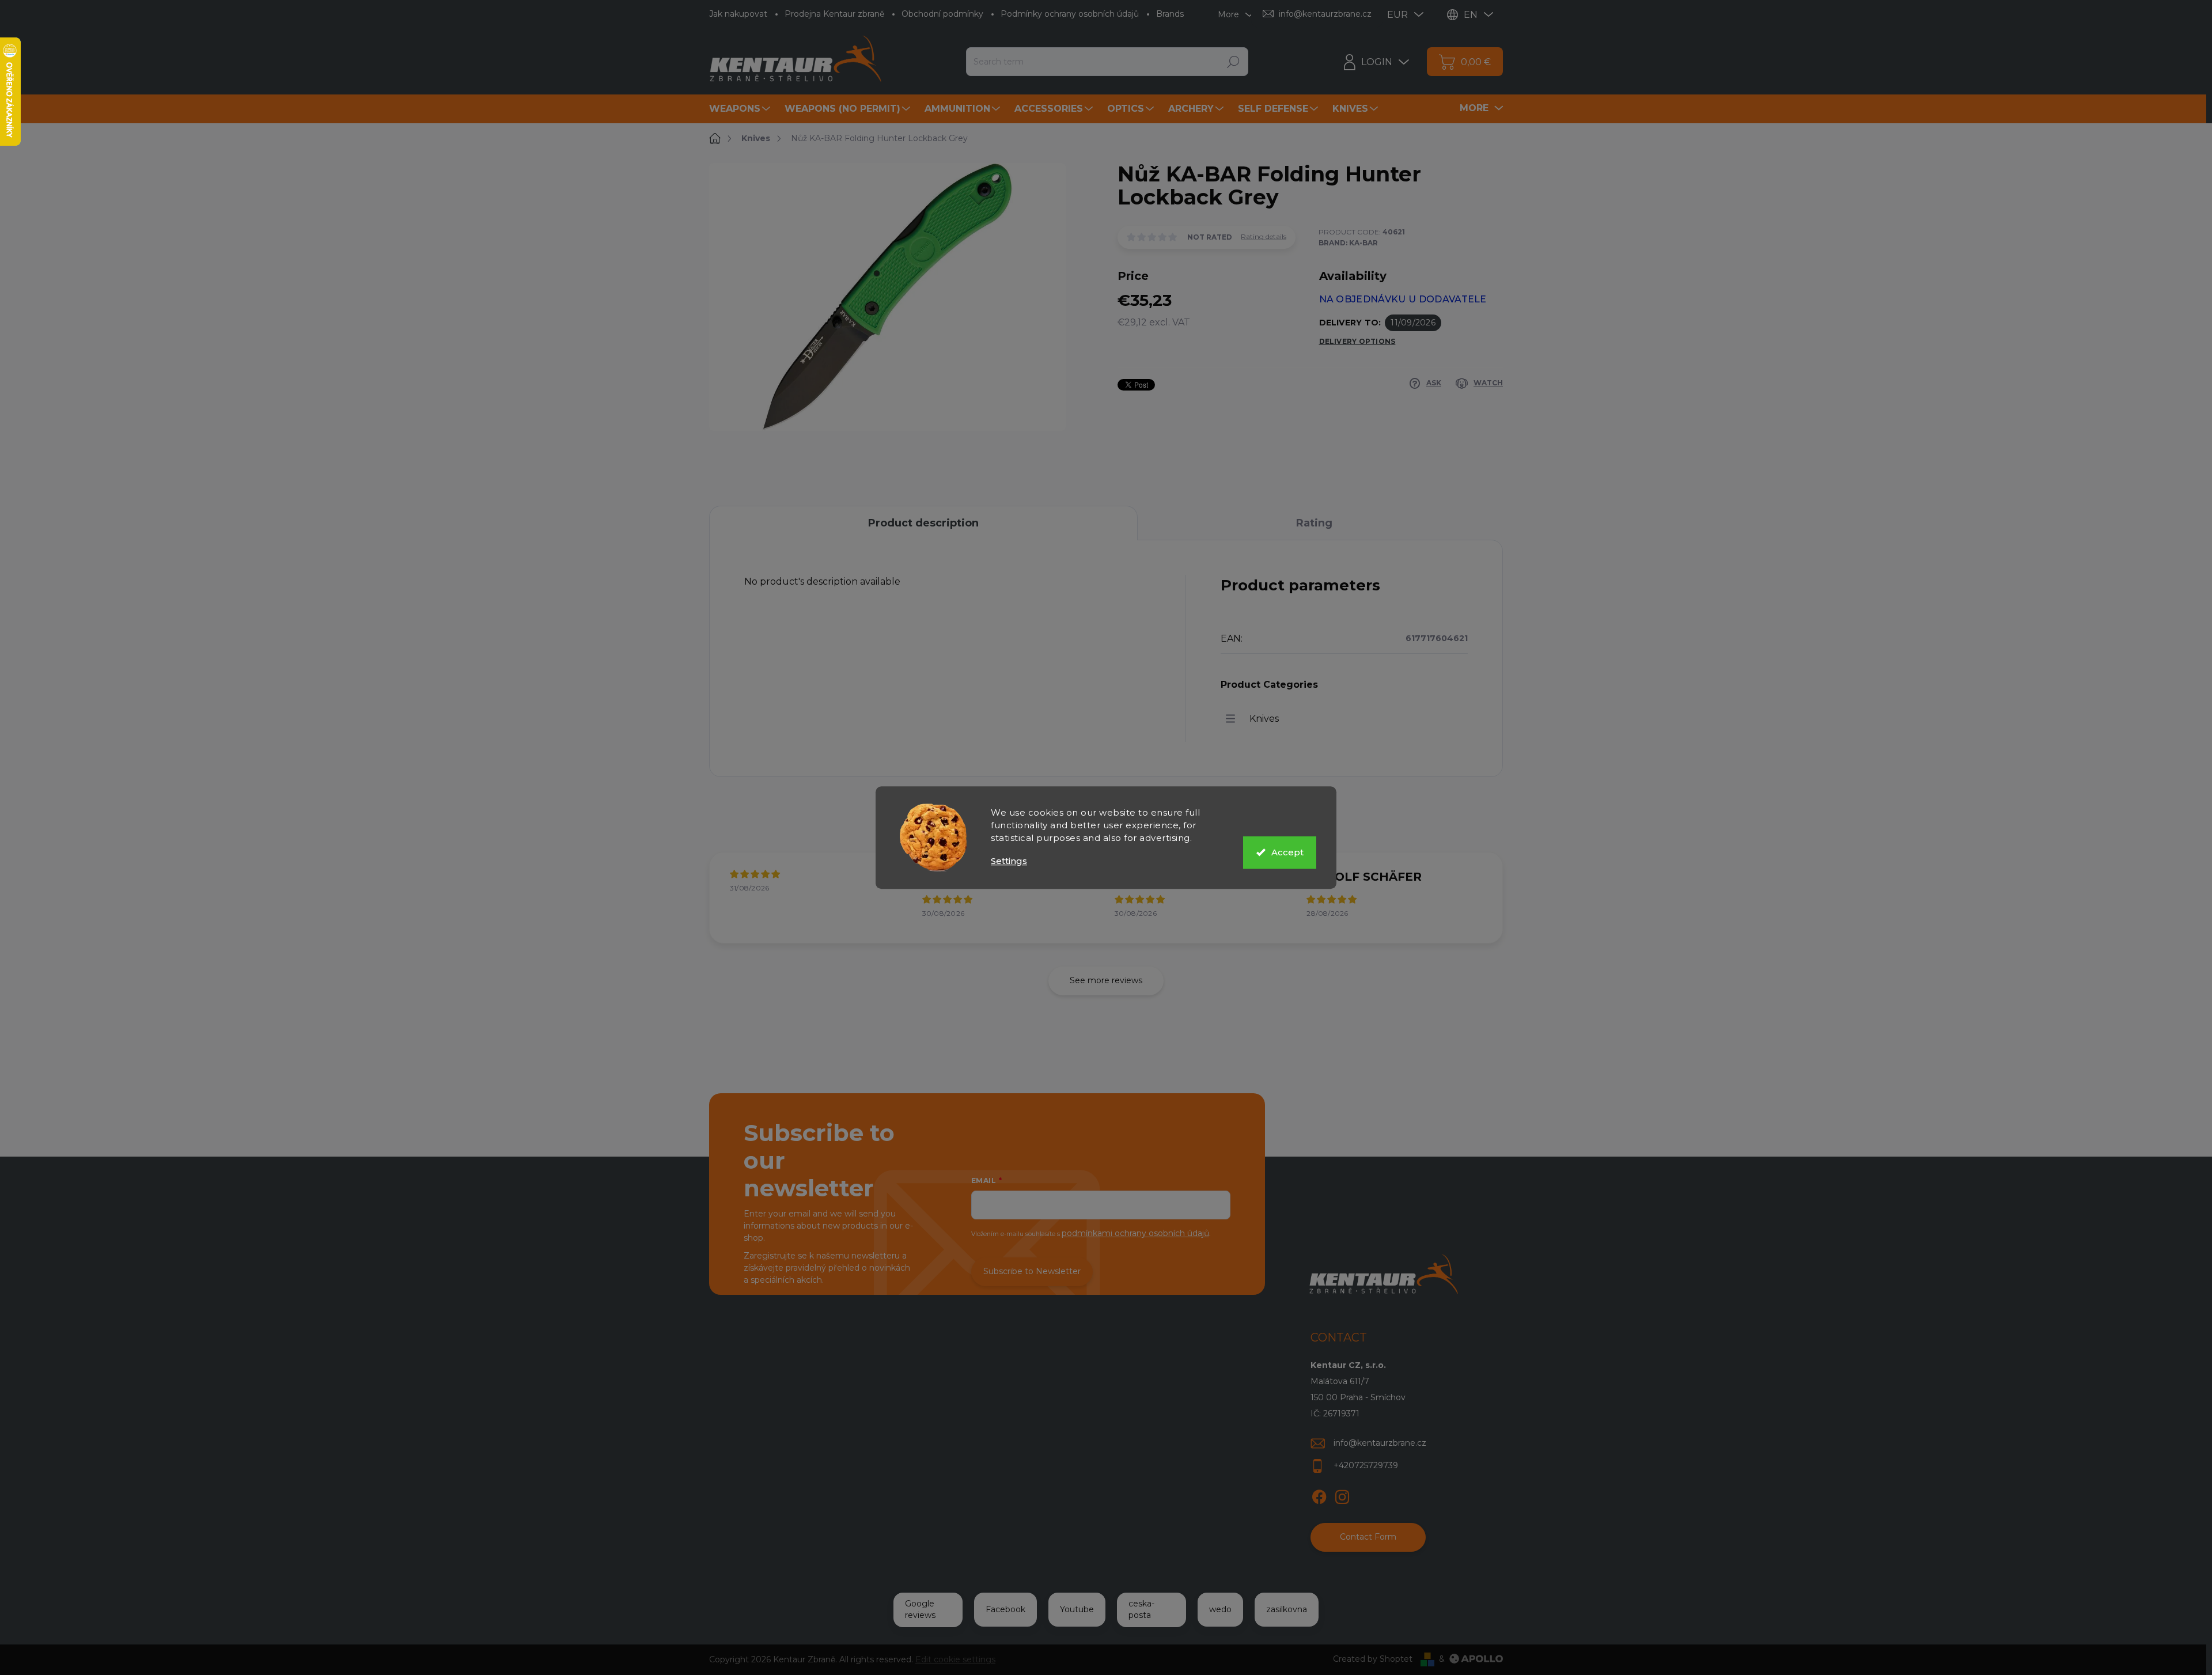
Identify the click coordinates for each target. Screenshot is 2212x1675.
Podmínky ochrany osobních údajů (1070, 14)
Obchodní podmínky (942, 14)
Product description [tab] (923, 523)
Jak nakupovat (738, 14)
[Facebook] (1319, 1495)
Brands (1170, 14)
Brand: (1348, 243)
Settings (1009, 861)
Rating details (1264, 236)
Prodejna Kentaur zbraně (834, 14)
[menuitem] (741, 109)
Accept (1287, 852)
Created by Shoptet (1373, 1659)
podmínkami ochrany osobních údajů (1135, 1233)
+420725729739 (1366, 1465)
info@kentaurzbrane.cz (1380, 1443)
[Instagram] (1342, 1495)
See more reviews (1106, 980)
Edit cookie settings (955, 1659)
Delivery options (1357, 341)
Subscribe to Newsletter (1032, 1271)
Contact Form (1368, 1537)
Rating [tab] (1314, 523)
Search (1233, 62)
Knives (1264, 719)
